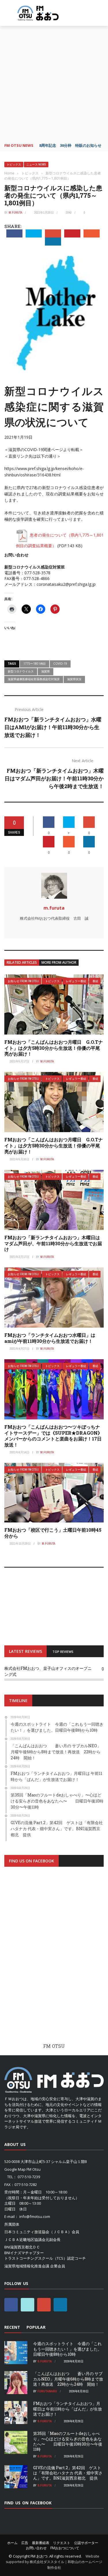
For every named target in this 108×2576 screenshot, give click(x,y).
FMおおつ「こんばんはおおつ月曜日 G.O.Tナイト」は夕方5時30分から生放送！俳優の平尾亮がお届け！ (54, 1048)
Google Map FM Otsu (22, 2169)
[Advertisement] (54, 83)
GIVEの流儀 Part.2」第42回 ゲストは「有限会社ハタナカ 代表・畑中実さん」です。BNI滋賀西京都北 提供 (68, 2473)
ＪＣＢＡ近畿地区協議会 (25, 2239)
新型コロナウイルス (21, 671)
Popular (36, 2327)
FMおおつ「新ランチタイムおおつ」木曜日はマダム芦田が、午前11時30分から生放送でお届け (53, 1243)
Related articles (22, 962)
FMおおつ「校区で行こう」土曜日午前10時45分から (53, 1533)
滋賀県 (46, 671)
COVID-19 (60, 664)
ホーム (12, 2543)
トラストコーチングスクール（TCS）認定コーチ (45, 2258)
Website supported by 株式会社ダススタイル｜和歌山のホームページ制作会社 (54, 2562)
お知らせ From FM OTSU (23, 981)
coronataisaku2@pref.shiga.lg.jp (66, 584)
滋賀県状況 (74, 679)
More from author (59, 962)
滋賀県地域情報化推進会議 (27, 2266)
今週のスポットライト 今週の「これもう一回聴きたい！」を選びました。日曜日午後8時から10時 (67, 2349)
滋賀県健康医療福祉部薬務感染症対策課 (34, 679)
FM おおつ (39, 2556)
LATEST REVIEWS (25, 1651)
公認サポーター (86, 2543)
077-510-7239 (29, 2177)
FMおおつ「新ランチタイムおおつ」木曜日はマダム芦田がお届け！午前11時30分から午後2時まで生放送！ (54, 778)
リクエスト (62, 2543)
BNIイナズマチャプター (24, 2253)
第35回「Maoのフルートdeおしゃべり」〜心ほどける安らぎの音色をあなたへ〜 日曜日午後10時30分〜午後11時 (68, 2441)
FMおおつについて (65, 2548)
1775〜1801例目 (35, 664)
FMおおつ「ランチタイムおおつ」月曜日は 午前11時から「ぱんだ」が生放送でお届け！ (68, 2409)
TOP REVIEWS (63, 1652)
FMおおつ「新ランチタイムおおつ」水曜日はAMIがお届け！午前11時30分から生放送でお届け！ (53, 727)
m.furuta (15, 212)
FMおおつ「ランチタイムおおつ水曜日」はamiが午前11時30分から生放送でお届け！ (50, 1338)
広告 (25, 2543)
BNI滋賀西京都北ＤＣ (22, 2247)
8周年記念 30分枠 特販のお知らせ (70, 145)
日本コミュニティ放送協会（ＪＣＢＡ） (38, 2232)
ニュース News (36, 165)
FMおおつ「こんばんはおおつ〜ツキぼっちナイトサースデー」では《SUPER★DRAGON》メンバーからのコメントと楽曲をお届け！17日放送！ (53, 1436)
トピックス (14, 165)
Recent (12, 2327)
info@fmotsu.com (35, 2216)
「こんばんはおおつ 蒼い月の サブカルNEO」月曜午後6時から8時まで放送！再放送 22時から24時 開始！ (68, 2379)
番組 (95, 981)
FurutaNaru (47, 2391)
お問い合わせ (36, 2548)
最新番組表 (41, 2543)
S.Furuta (45, 2361)
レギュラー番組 (76, 981)
